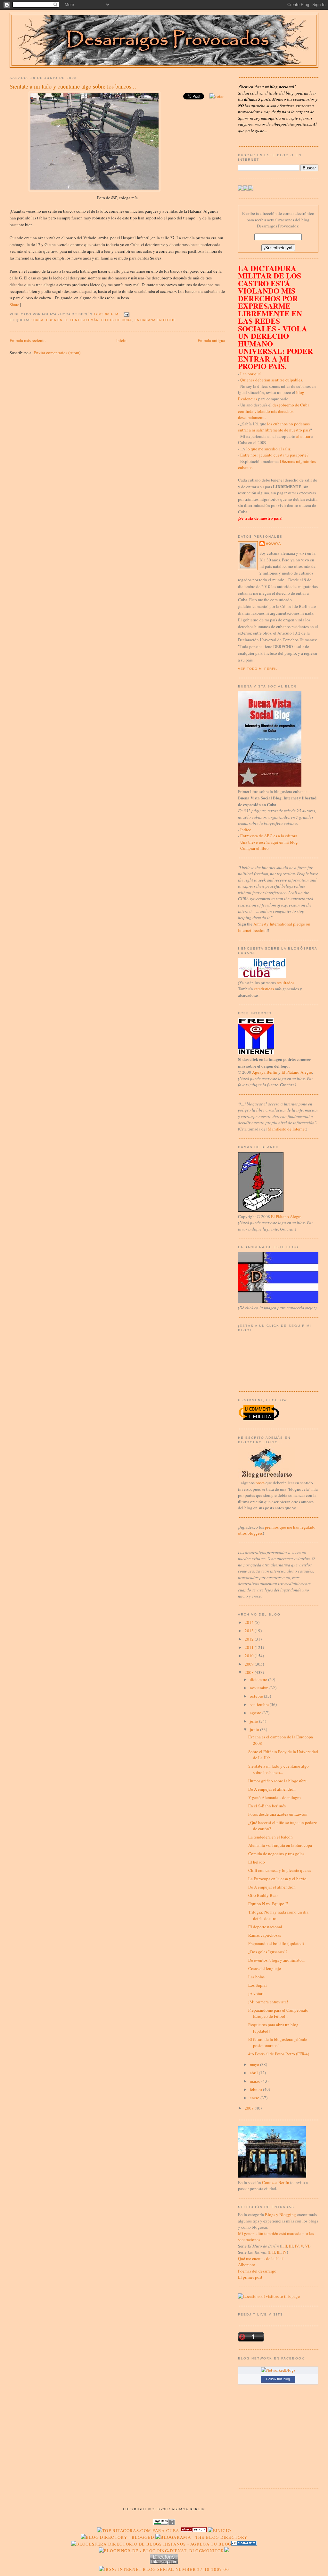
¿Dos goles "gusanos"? (268, 1952)
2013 (250, 1631)
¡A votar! (256, 1993)
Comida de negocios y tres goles (276, 1854)
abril (254, 2073)
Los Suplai (258, 1985)
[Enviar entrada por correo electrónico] (126, 314)
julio (254, 1721)
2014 (250, 1622)
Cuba (38, 320)
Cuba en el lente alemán (72, 320)
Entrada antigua (211, 340)
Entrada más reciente (28, 340)
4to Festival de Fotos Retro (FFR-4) (279, 2054)
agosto (256, 1713)
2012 (250, 1639)
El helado (257, 1862)
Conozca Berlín (276, 2182)
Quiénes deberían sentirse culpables (271, 380)
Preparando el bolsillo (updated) (276, 1943)
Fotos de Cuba (117, 320)
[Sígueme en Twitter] (241, 189)
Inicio (121, 340)
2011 (250, 1647)
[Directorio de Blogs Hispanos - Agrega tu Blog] (151, 2544)
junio (255, 1729)
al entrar (303, 436)
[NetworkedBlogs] (278, 2370)
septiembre (260, 1704)
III (291, 2246)
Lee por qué (250, 374)
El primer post (250, 2277)
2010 (250, 1656)
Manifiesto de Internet (287, 1129)
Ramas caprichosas (265, 1935)
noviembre (260, 1688)
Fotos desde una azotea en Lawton (278, 1814)
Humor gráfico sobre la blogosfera (277, 1781)
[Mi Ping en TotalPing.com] (164, 2563)
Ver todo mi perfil (258, 669)
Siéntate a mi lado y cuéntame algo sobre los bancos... (73, 86)
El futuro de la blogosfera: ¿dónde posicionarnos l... (278, 2043)
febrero (256, 2089)
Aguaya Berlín (265, 1072)
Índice (246, 830)
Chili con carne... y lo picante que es (280, 1870)
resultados (286, 983)
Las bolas (256, 1977)
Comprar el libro (254, 848)
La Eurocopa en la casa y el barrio (277, 1879)
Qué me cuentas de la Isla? (261, 2258)
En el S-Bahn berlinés (267, 1806)
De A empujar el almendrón (272, 1789)
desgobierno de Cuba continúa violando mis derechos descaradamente (274, 411)
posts (260, 1483)
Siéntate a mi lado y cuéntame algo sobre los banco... (279, 1769)
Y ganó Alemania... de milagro (275, 1797)
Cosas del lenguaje (265, 1968)
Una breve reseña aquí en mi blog (269, 842)
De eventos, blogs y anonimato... (276, 1960)
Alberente (246, 2265)
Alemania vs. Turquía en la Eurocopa (280, 1845)
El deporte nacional (265, 1927)
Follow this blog (278, 2379)
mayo (255, 2064)
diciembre (259, 1679)
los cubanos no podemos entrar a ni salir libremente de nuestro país (274, 427)
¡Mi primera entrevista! (268, 2002)
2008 (250, 1672)
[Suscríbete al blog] (251, 189)
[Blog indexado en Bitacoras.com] (138, 2530)
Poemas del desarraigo (257, 2271)
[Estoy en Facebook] (246, 189)
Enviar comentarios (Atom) (57, 353)
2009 (250, 1664)
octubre (257, 1696)
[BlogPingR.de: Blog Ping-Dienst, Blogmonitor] (161, 2551)
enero (255, 2098)
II (286, 2246)
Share (14, 304)
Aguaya (273, 544)
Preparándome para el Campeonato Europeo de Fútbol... (278, 2013)
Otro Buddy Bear (263, 1895)
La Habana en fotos (155, 320)
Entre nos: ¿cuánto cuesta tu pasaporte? (274, 455)
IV (297, 2246)
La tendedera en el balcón (271, 1837)
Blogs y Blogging (280, 2214)
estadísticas (264, 989)
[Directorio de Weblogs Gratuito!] (194, 2530)
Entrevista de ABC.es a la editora (269, 836)
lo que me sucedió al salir (268, 449)
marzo (256, 2081)
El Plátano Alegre (297, 1072)
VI (307, 2246)
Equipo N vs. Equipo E (268, 1904)
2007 (250, 2108)
